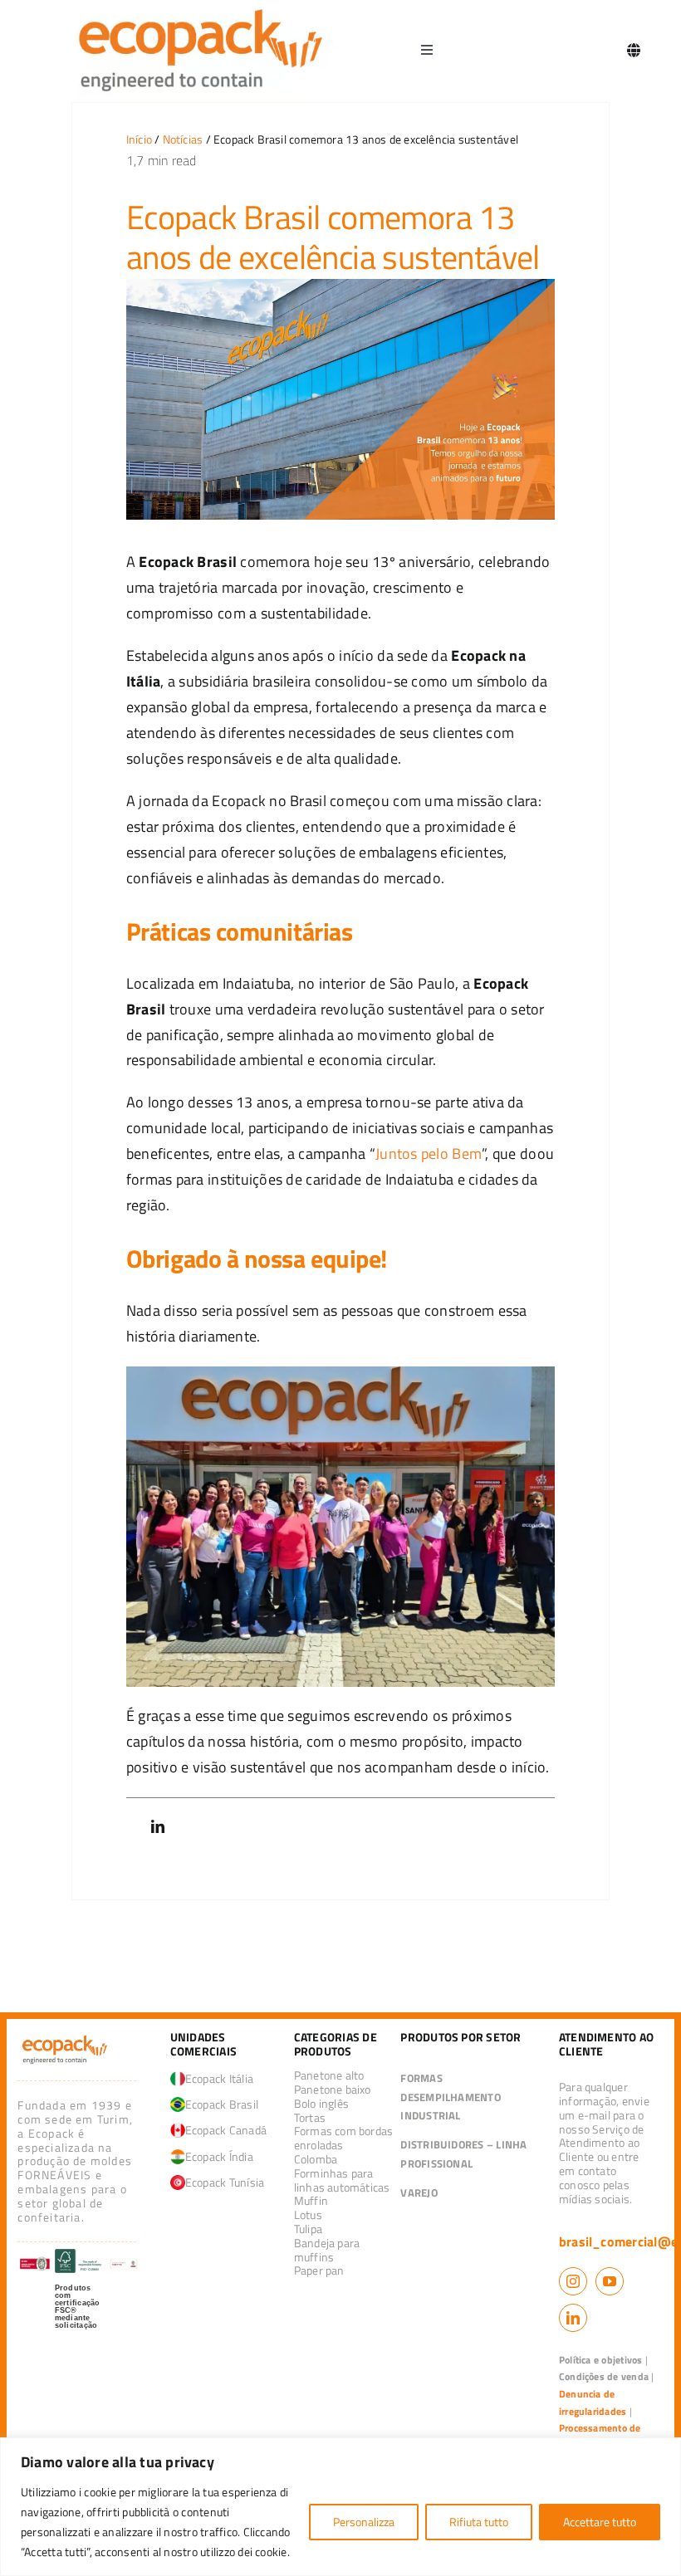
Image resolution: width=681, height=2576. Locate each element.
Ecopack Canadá (226, 2130)
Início (139, 139)
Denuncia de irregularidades (593, 2402)
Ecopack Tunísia (225, 2182)
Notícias (183, 139)
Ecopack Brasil (222, 2104)
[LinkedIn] (158, 1827)
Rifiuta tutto (479, 2522)
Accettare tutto (600, 2522)
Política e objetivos (601, 2360)
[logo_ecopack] (65, 2039)
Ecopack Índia (219, 2156)
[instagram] (573, 2281)
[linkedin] (573, 2318)
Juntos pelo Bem (429, 1154)
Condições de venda (604, 2376)
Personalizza (364, 2522)
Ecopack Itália (219, 2078)
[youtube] (610, 2281)
